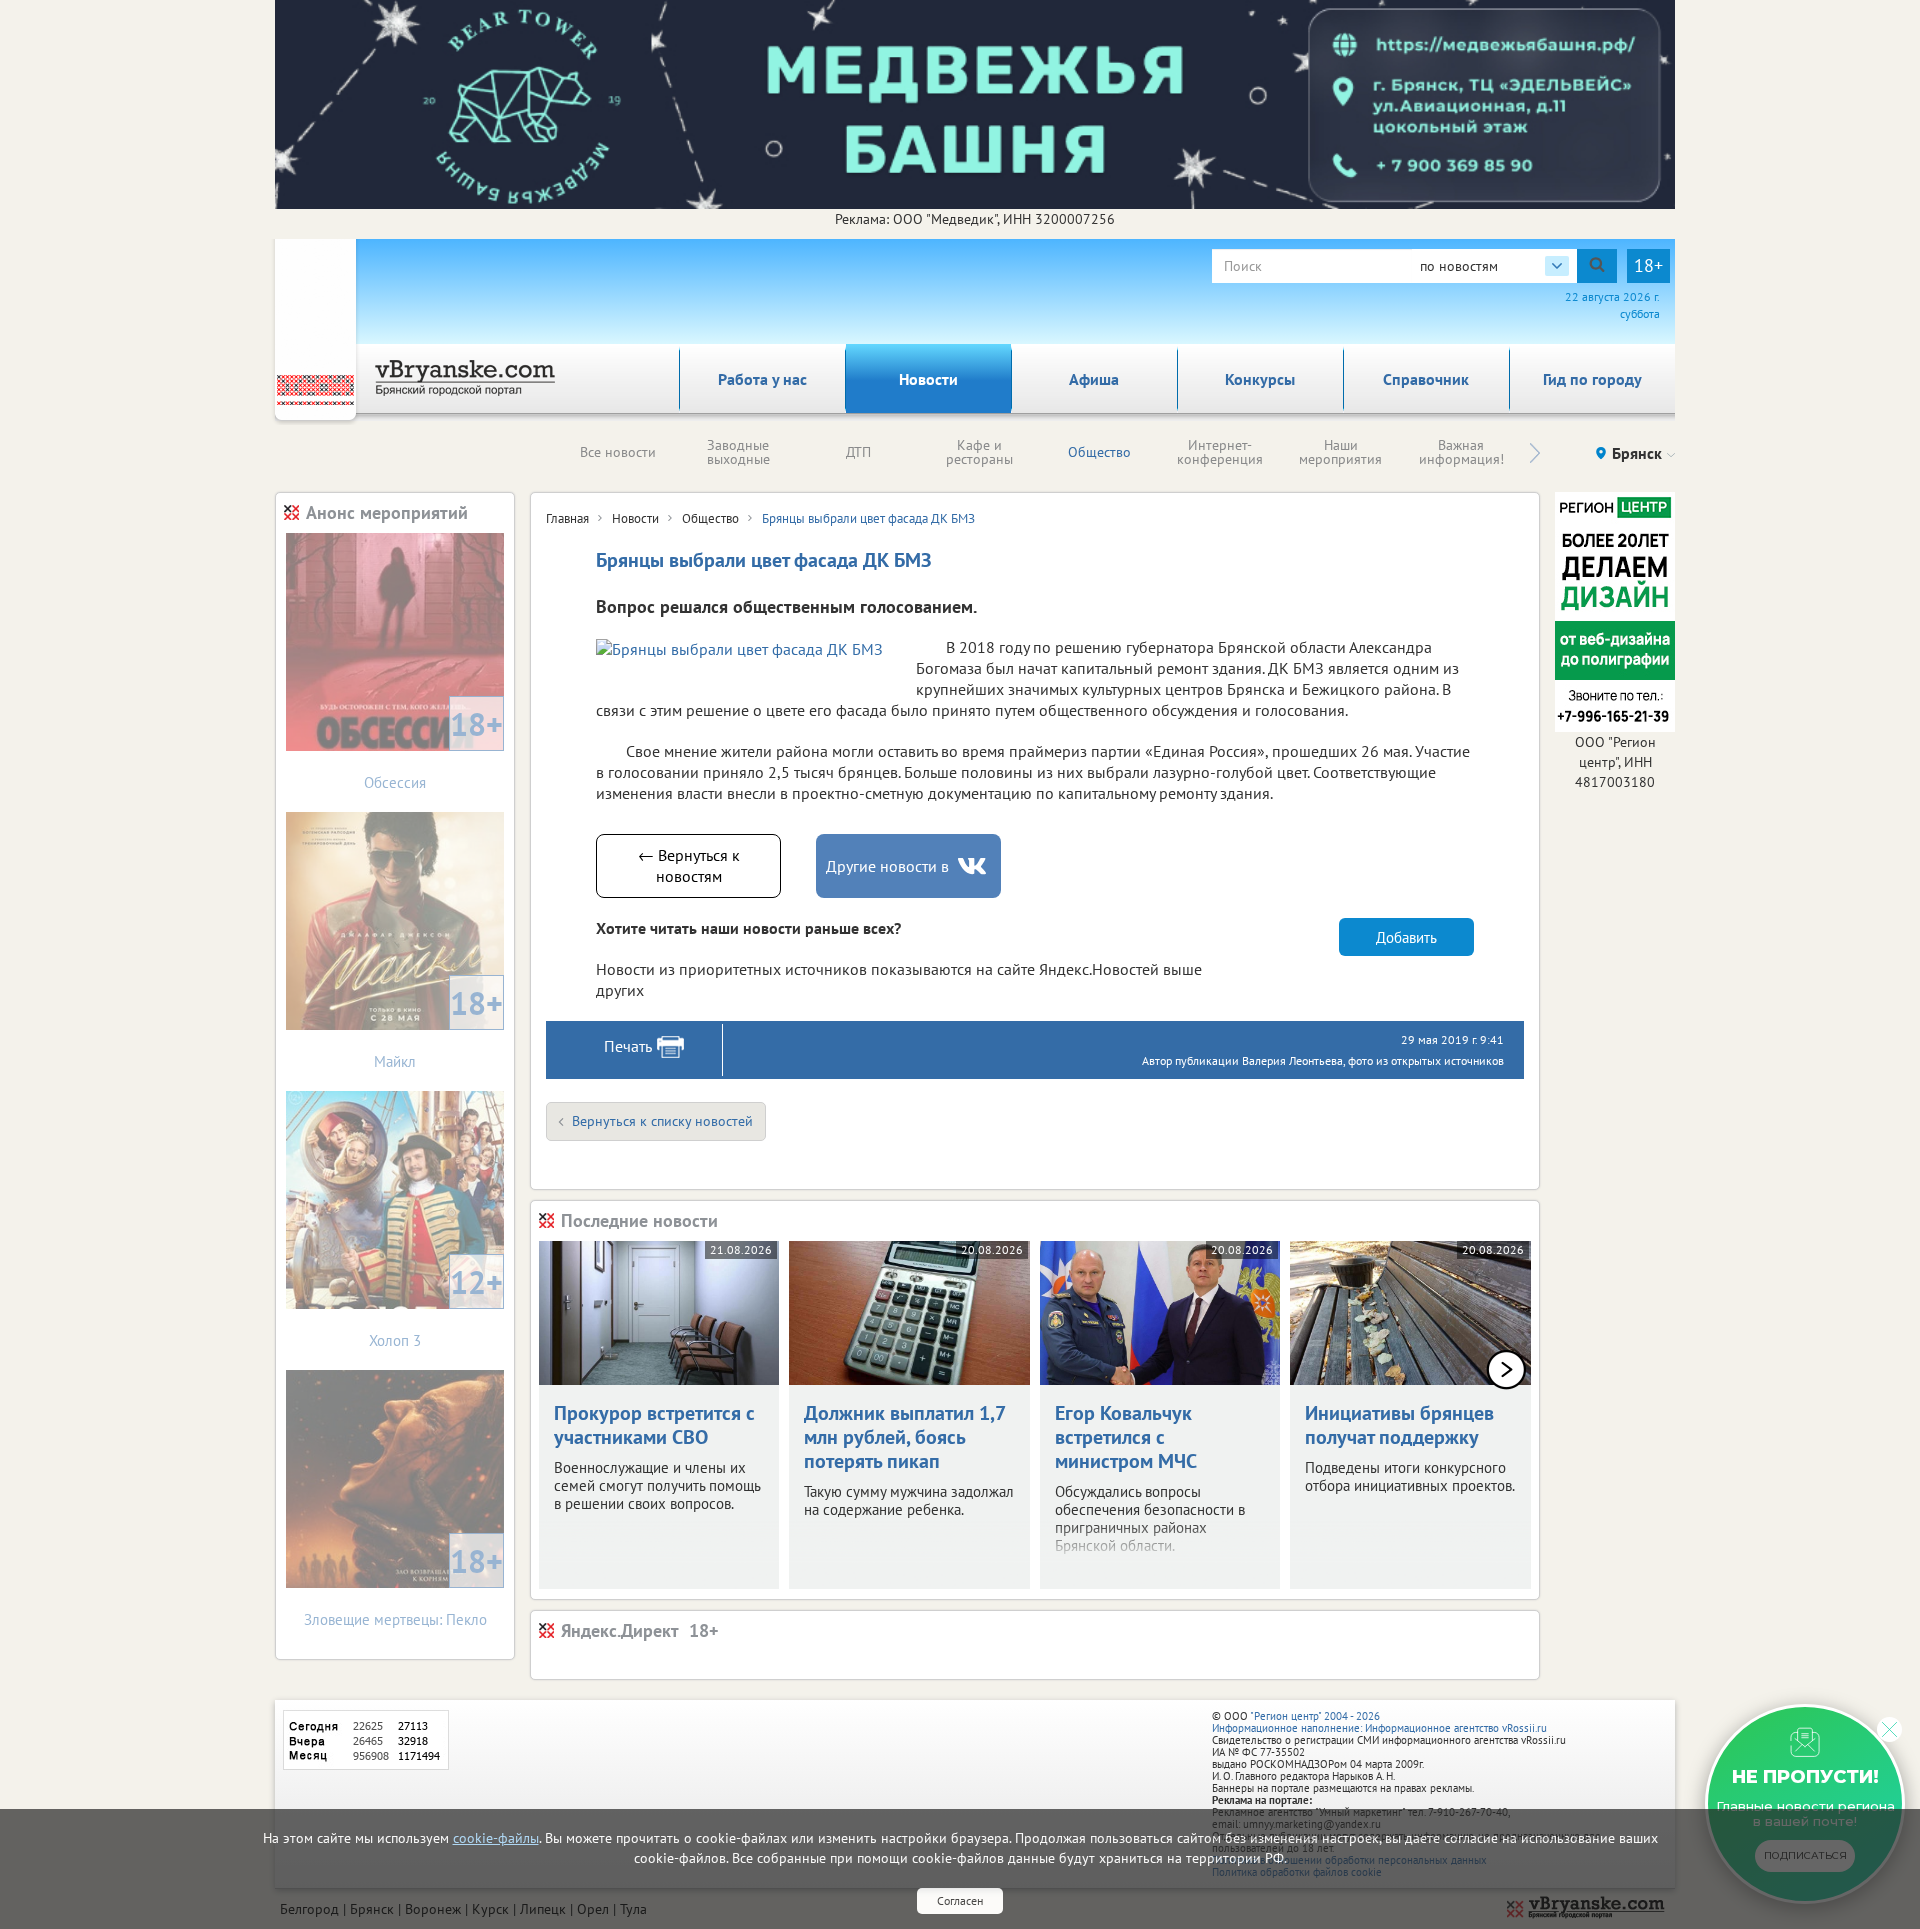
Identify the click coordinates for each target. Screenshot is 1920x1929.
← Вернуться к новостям (689, 865)
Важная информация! (1461, 452)
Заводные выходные (738, 452)
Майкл (438, 1026)
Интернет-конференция (1220, 452)
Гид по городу (1592, 379)
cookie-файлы (496, 1838)
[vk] (974, 866)
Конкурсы (1260, 379)
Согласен (960, 1900)
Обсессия (433, 747)
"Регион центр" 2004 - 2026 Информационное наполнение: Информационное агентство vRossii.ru (1379, 1722)
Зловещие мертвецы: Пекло (404, 1584)
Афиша (1094, 379)
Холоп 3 (436, 1305)
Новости (928, 379)
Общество (1099, 452)
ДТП (858, 452)
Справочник (1426, 379)
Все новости (618, 452)
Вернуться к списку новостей (662, 1121)
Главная (567, 518)
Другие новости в (887, 866)
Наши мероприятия (1340, 452)
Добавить (1406, 937)
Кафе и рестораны (979, 452)
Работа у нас (762, 379)
